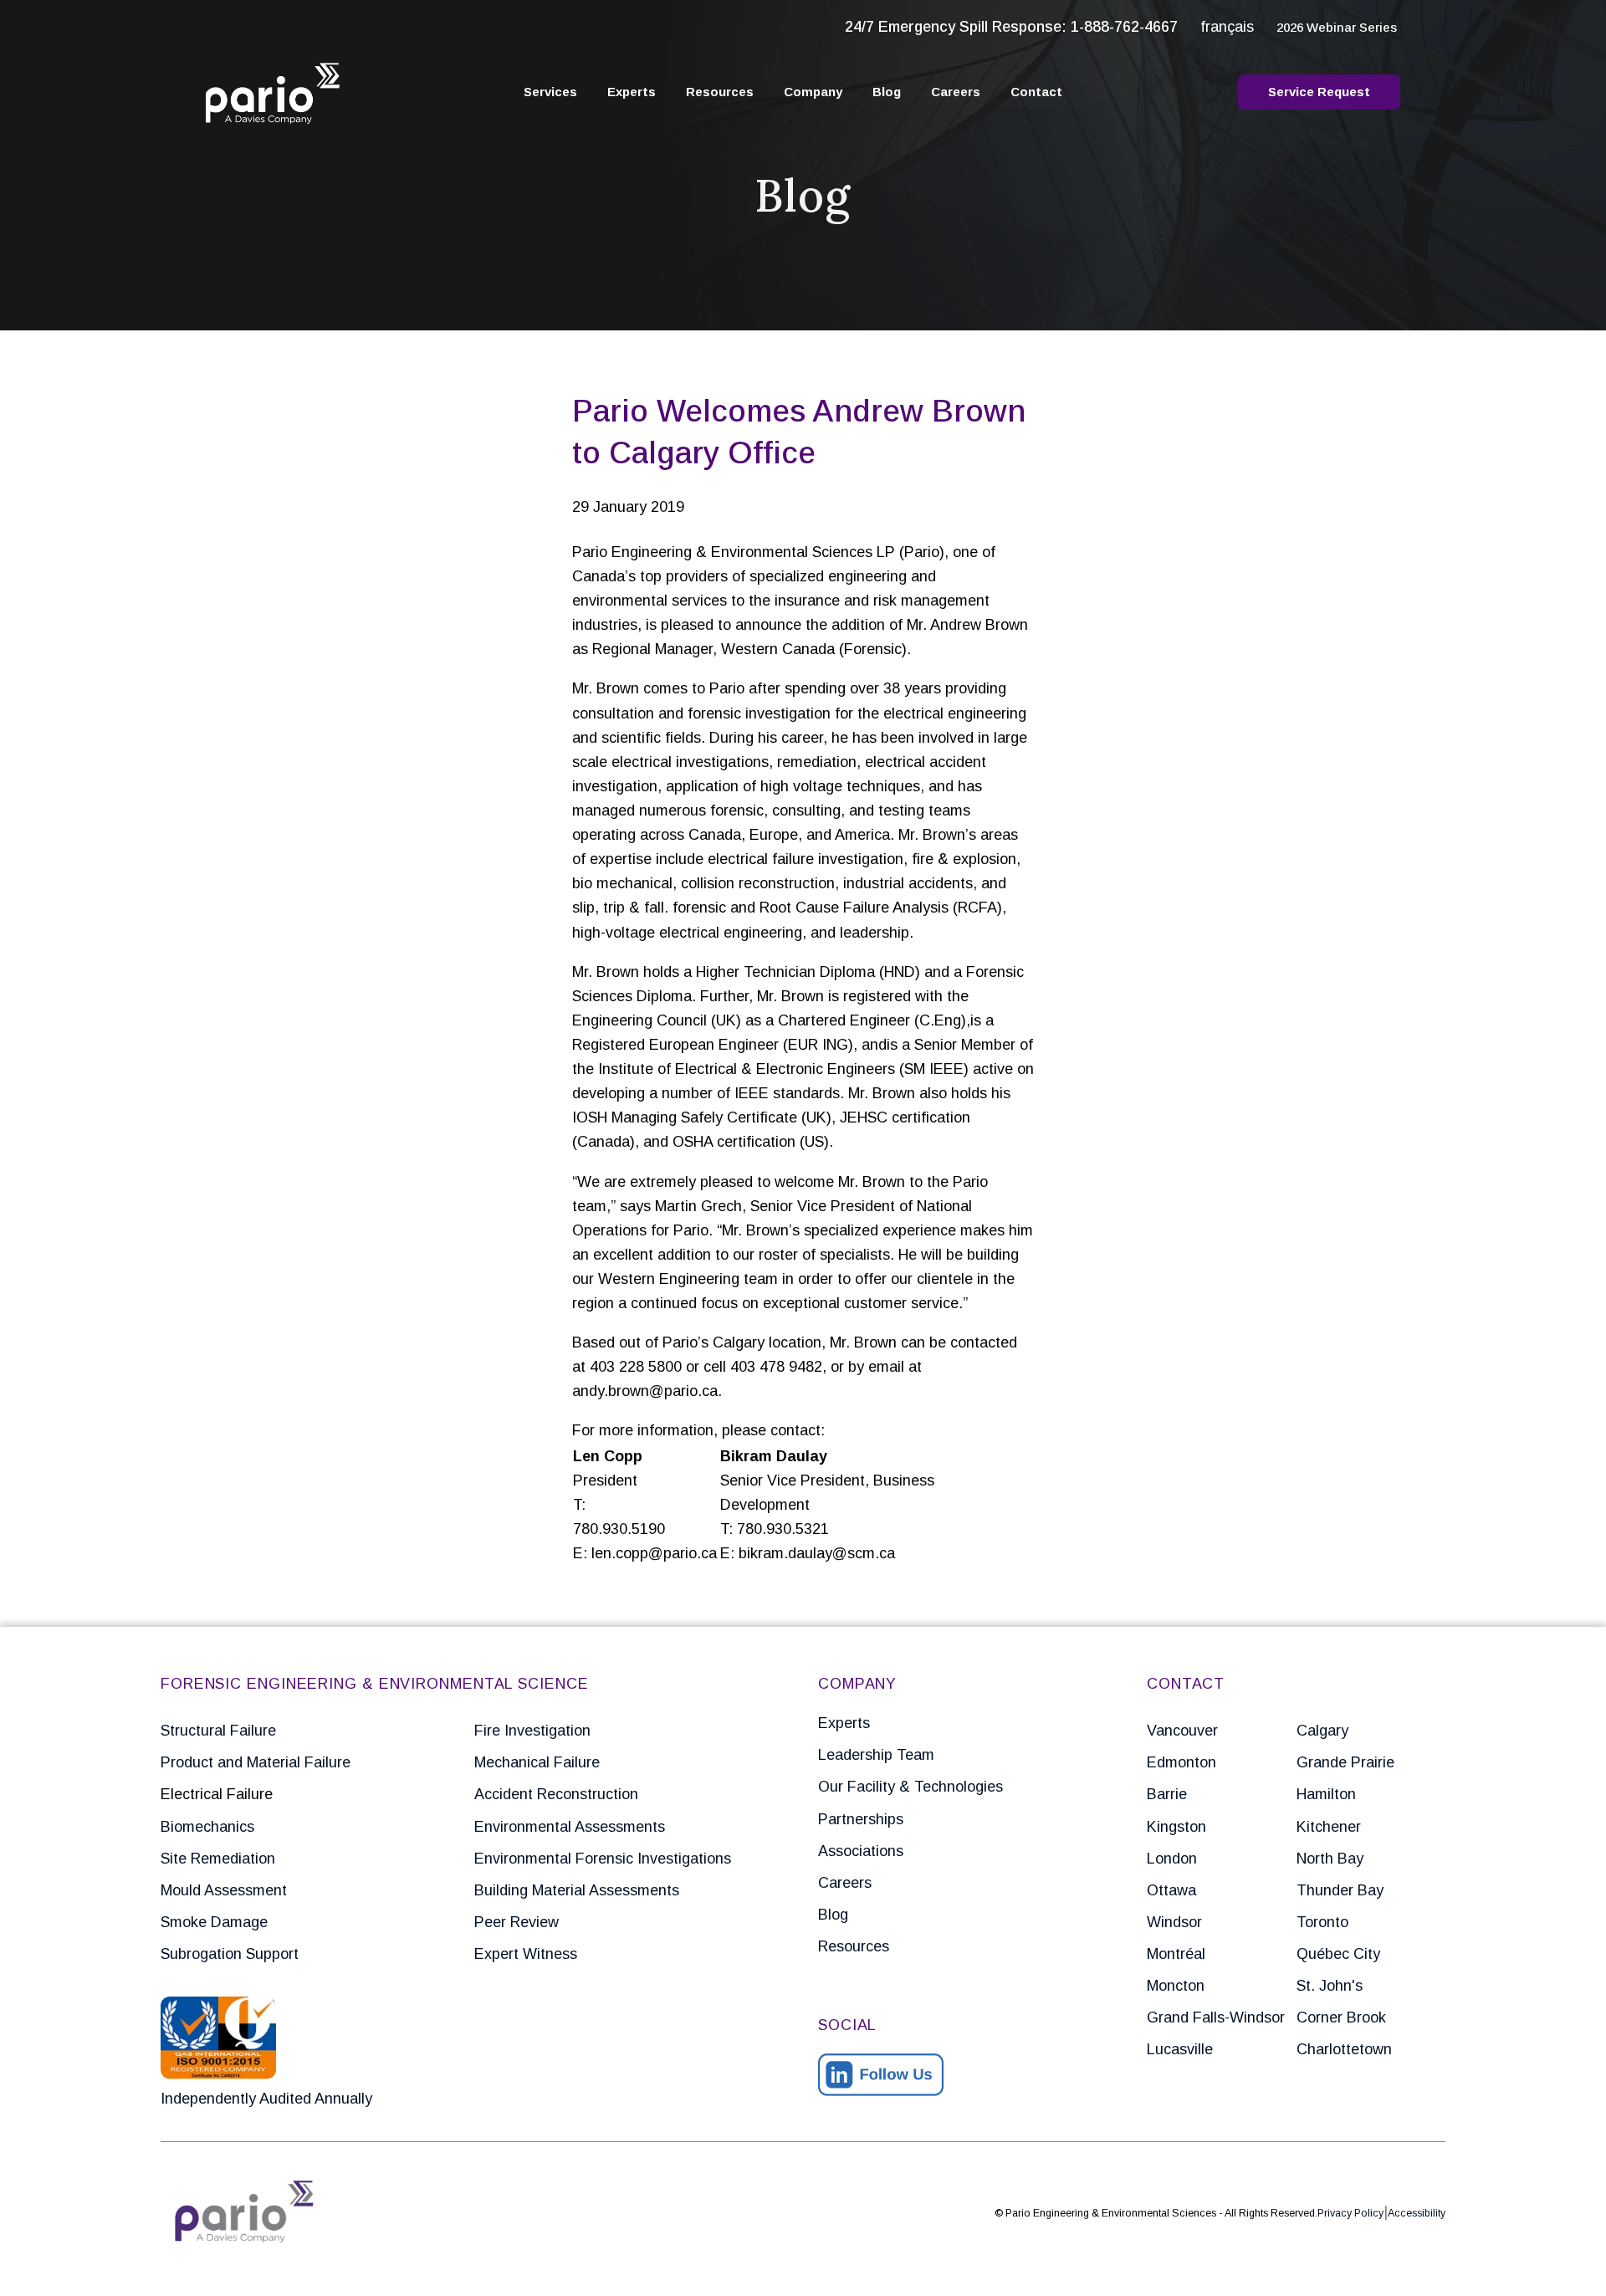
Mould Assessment (224, 1890)
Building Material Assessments (577, 1890)
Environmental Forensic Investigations (603, 1859)
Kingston (1176, 1827)
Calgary (1322, 1731)
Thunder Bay (1340, 1890)
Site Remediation (218, 1859)
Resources (720, 92)
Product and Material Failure (256, 1762)
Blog (887, 92)
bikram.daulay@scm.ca (817, 1553)
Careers (956, 92)
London (1172, 1859)
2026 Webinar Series (1337, 27)
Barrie (1167, 1794)
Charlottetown (1344, 2049)
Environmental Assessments (570, 1827)
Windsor (1174, 1922)
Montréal (1176, 1954)
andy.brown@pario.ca (645, 1391)
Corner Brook (1341, 2017)
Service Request (1319, 92)
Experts (632, 92)
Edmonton (1181, 1762)
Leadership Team (876, 1755)
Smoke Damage (214, 1922)
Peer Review (517, 1922)
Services (550, 92)
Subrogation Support (230, 1954)
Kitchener (1329, 1827)
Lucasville (1180, 2049)
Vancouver (1182, 1731)
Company (813, 92)
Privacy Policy (1350, 2213)
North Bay (1330, 1859)
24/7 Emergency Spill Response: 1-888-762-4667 (1011, 27)
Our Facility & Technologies (910, 1787)
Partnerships (861, 1819)
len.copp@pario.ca (654, 1553)
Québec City (1338, 1954)
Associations (861, 1851)
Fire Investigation (532, 1731)
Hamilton (1326, 1794)
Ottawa (1171, 1890)
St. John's (1330, 1986)
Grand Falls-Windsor (1216, 2017)
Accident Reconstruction (556, 1794)
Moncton (1176, 1986)
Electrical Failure (217, 1794)
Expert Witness (526, 1954)
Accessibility (1417, 2213)
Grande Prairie (1345, 1762)
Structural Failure (218, 1731)
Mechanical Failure (537, 1762)
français (1227, 27)
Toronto (1322, 1922)
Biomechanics (207, 1827)
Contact (1036, 92)
